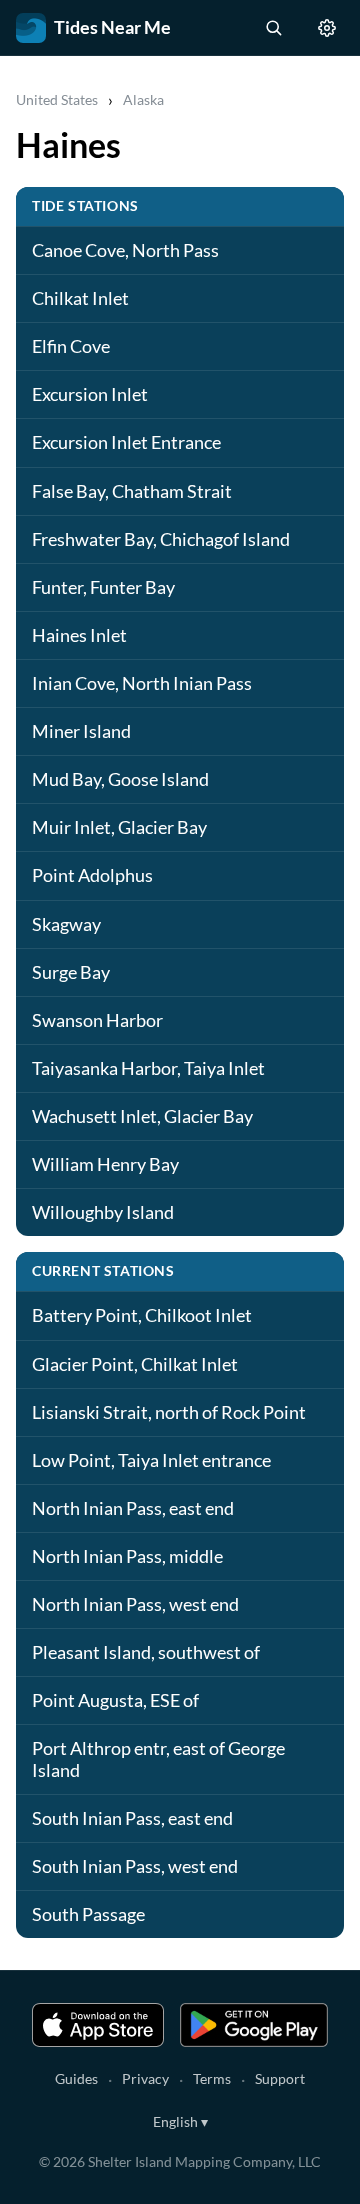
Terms (212, 2078)
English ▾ (180, 2121)
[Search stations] (273, 28)
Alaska (143, 99)
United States (57, 99)
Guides (76, 2078)
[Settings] (327, 28)
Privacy (145, 2078)
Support (280, 2078)
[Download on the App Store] (98, 2025)
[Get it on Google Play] (254, 2025)
